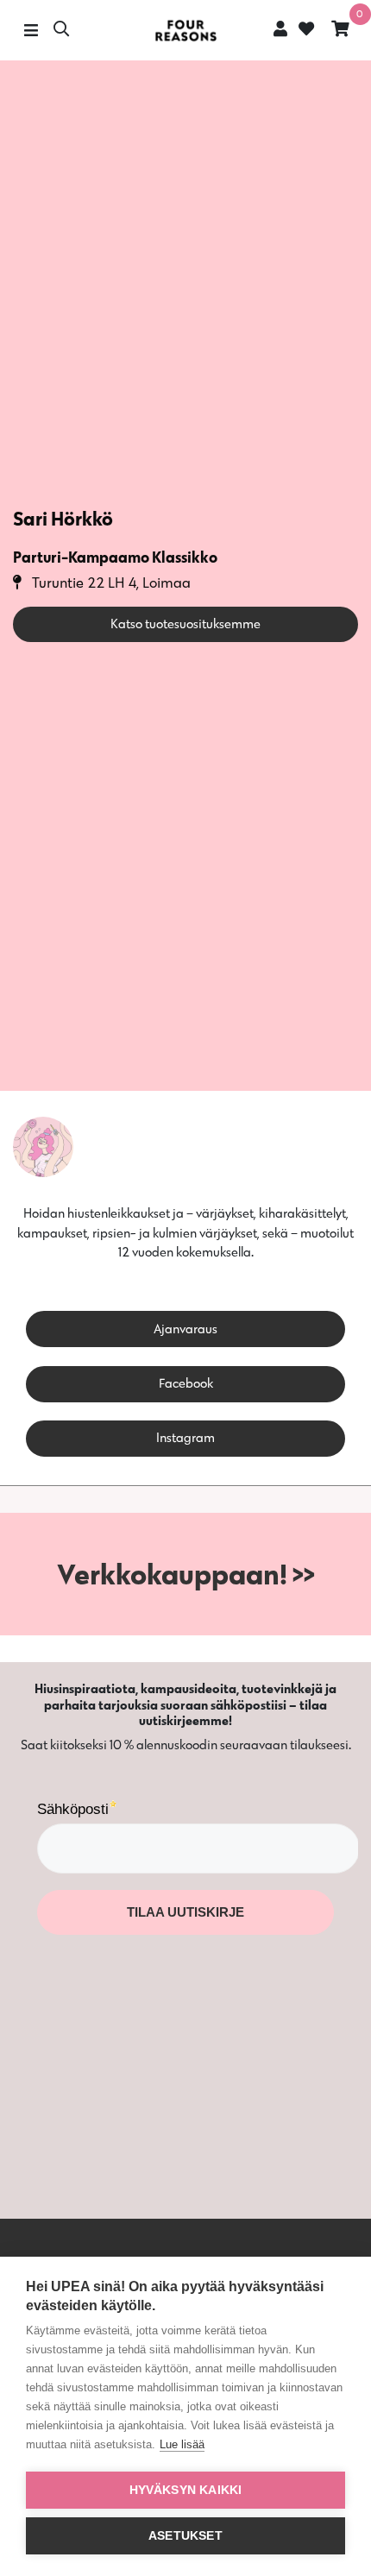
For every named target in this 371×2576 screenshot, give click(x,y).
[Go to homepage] (185, 31)
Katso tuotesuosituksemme (185, 624)
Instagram (185, 1437)
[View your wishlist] (305, 31)
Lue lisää (182, 2444)
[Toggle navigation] (31, 31)
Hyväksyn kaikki (186, 2490)
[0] (340, 31)
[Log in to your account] (280, 28)
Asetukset (185, 2536)
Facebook (186, 1383)
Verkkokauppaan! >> (186, 1574)
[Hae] (61, 31)
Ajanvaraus (185, 1329)
